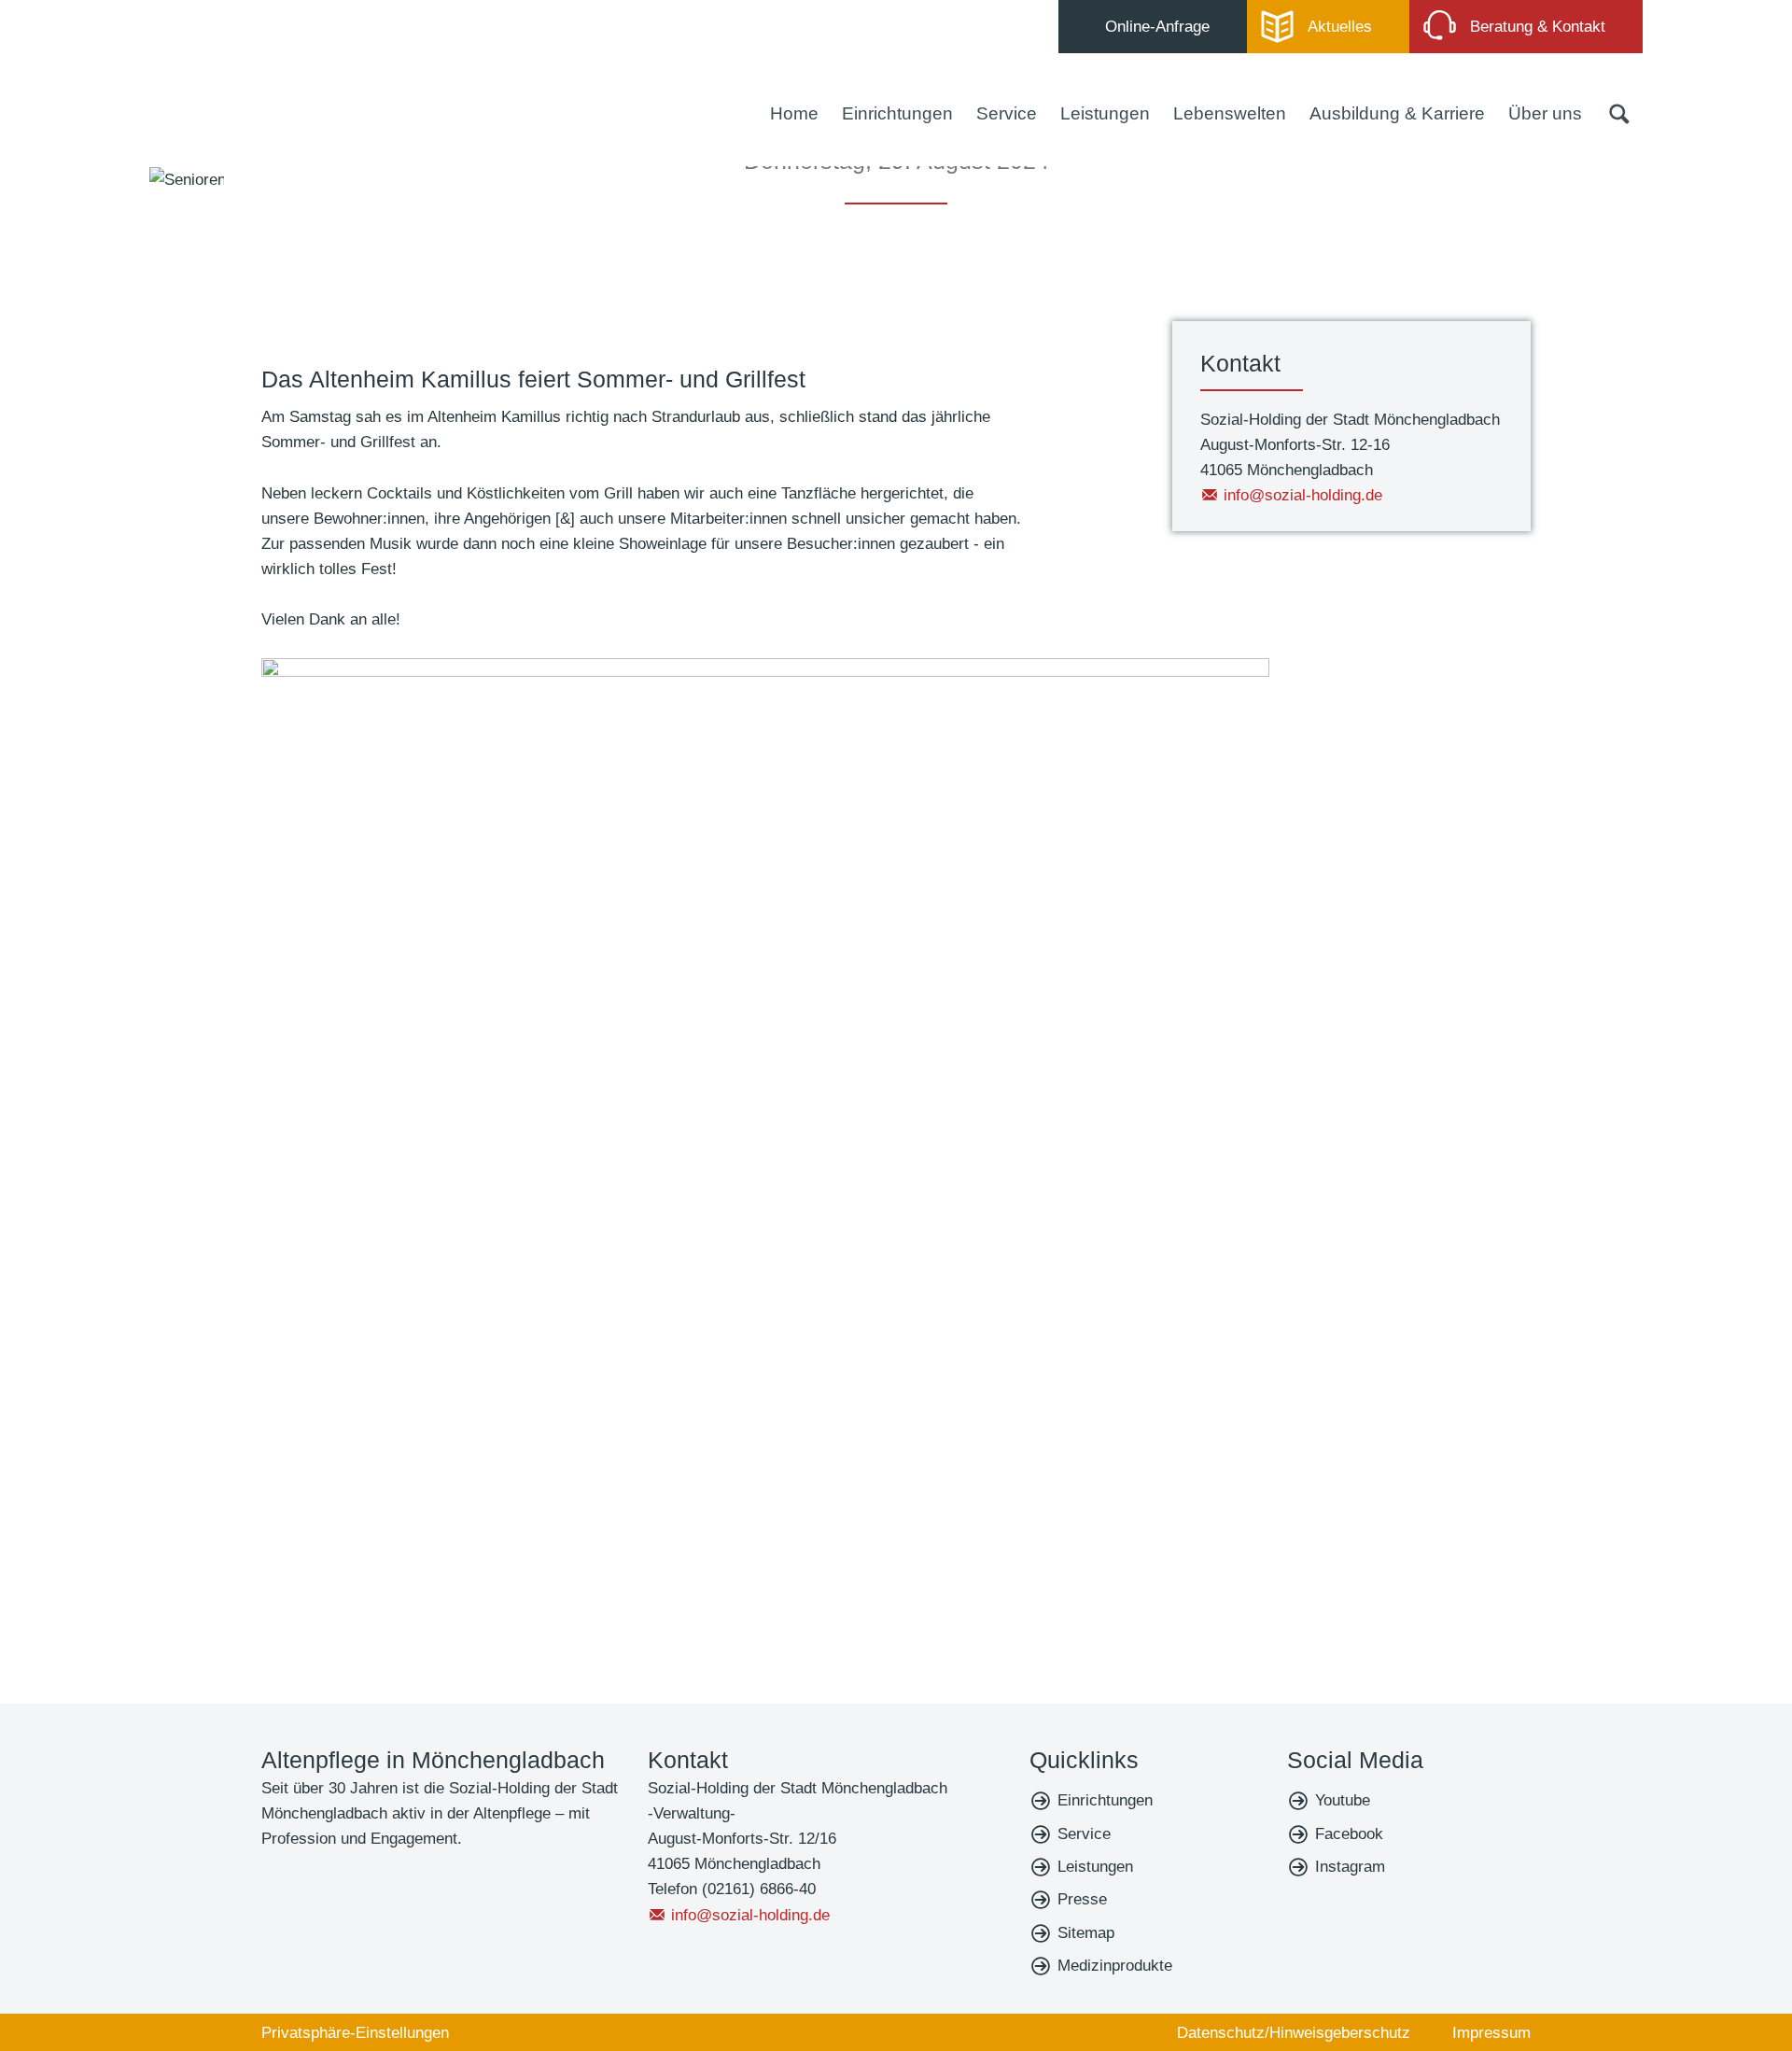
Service (1007, 113)
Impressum (1491, 2033)
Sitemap (1086, 1933)
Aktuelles (1340, 27)
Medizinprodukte (1115, 1966)
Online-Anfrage (1157, 27)
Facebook (1349, 1834)
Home (794, 113)
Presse (1082, 1899)
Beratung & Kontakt (1538, 27)
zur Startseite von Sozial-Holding (261, 77)
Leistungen (1105, 113)
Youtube (1343, 1800)
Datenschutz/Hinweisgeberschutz (1294, 2033)
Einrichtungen (897, 113)
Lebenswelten (1230, 113)
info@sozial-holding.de (1303, 495)
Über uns (1545, 113)
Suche (1619, 114)
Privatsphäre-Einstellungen (355, 2033)
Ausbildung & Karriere (1397, 113)
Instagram (1350, 1867)
